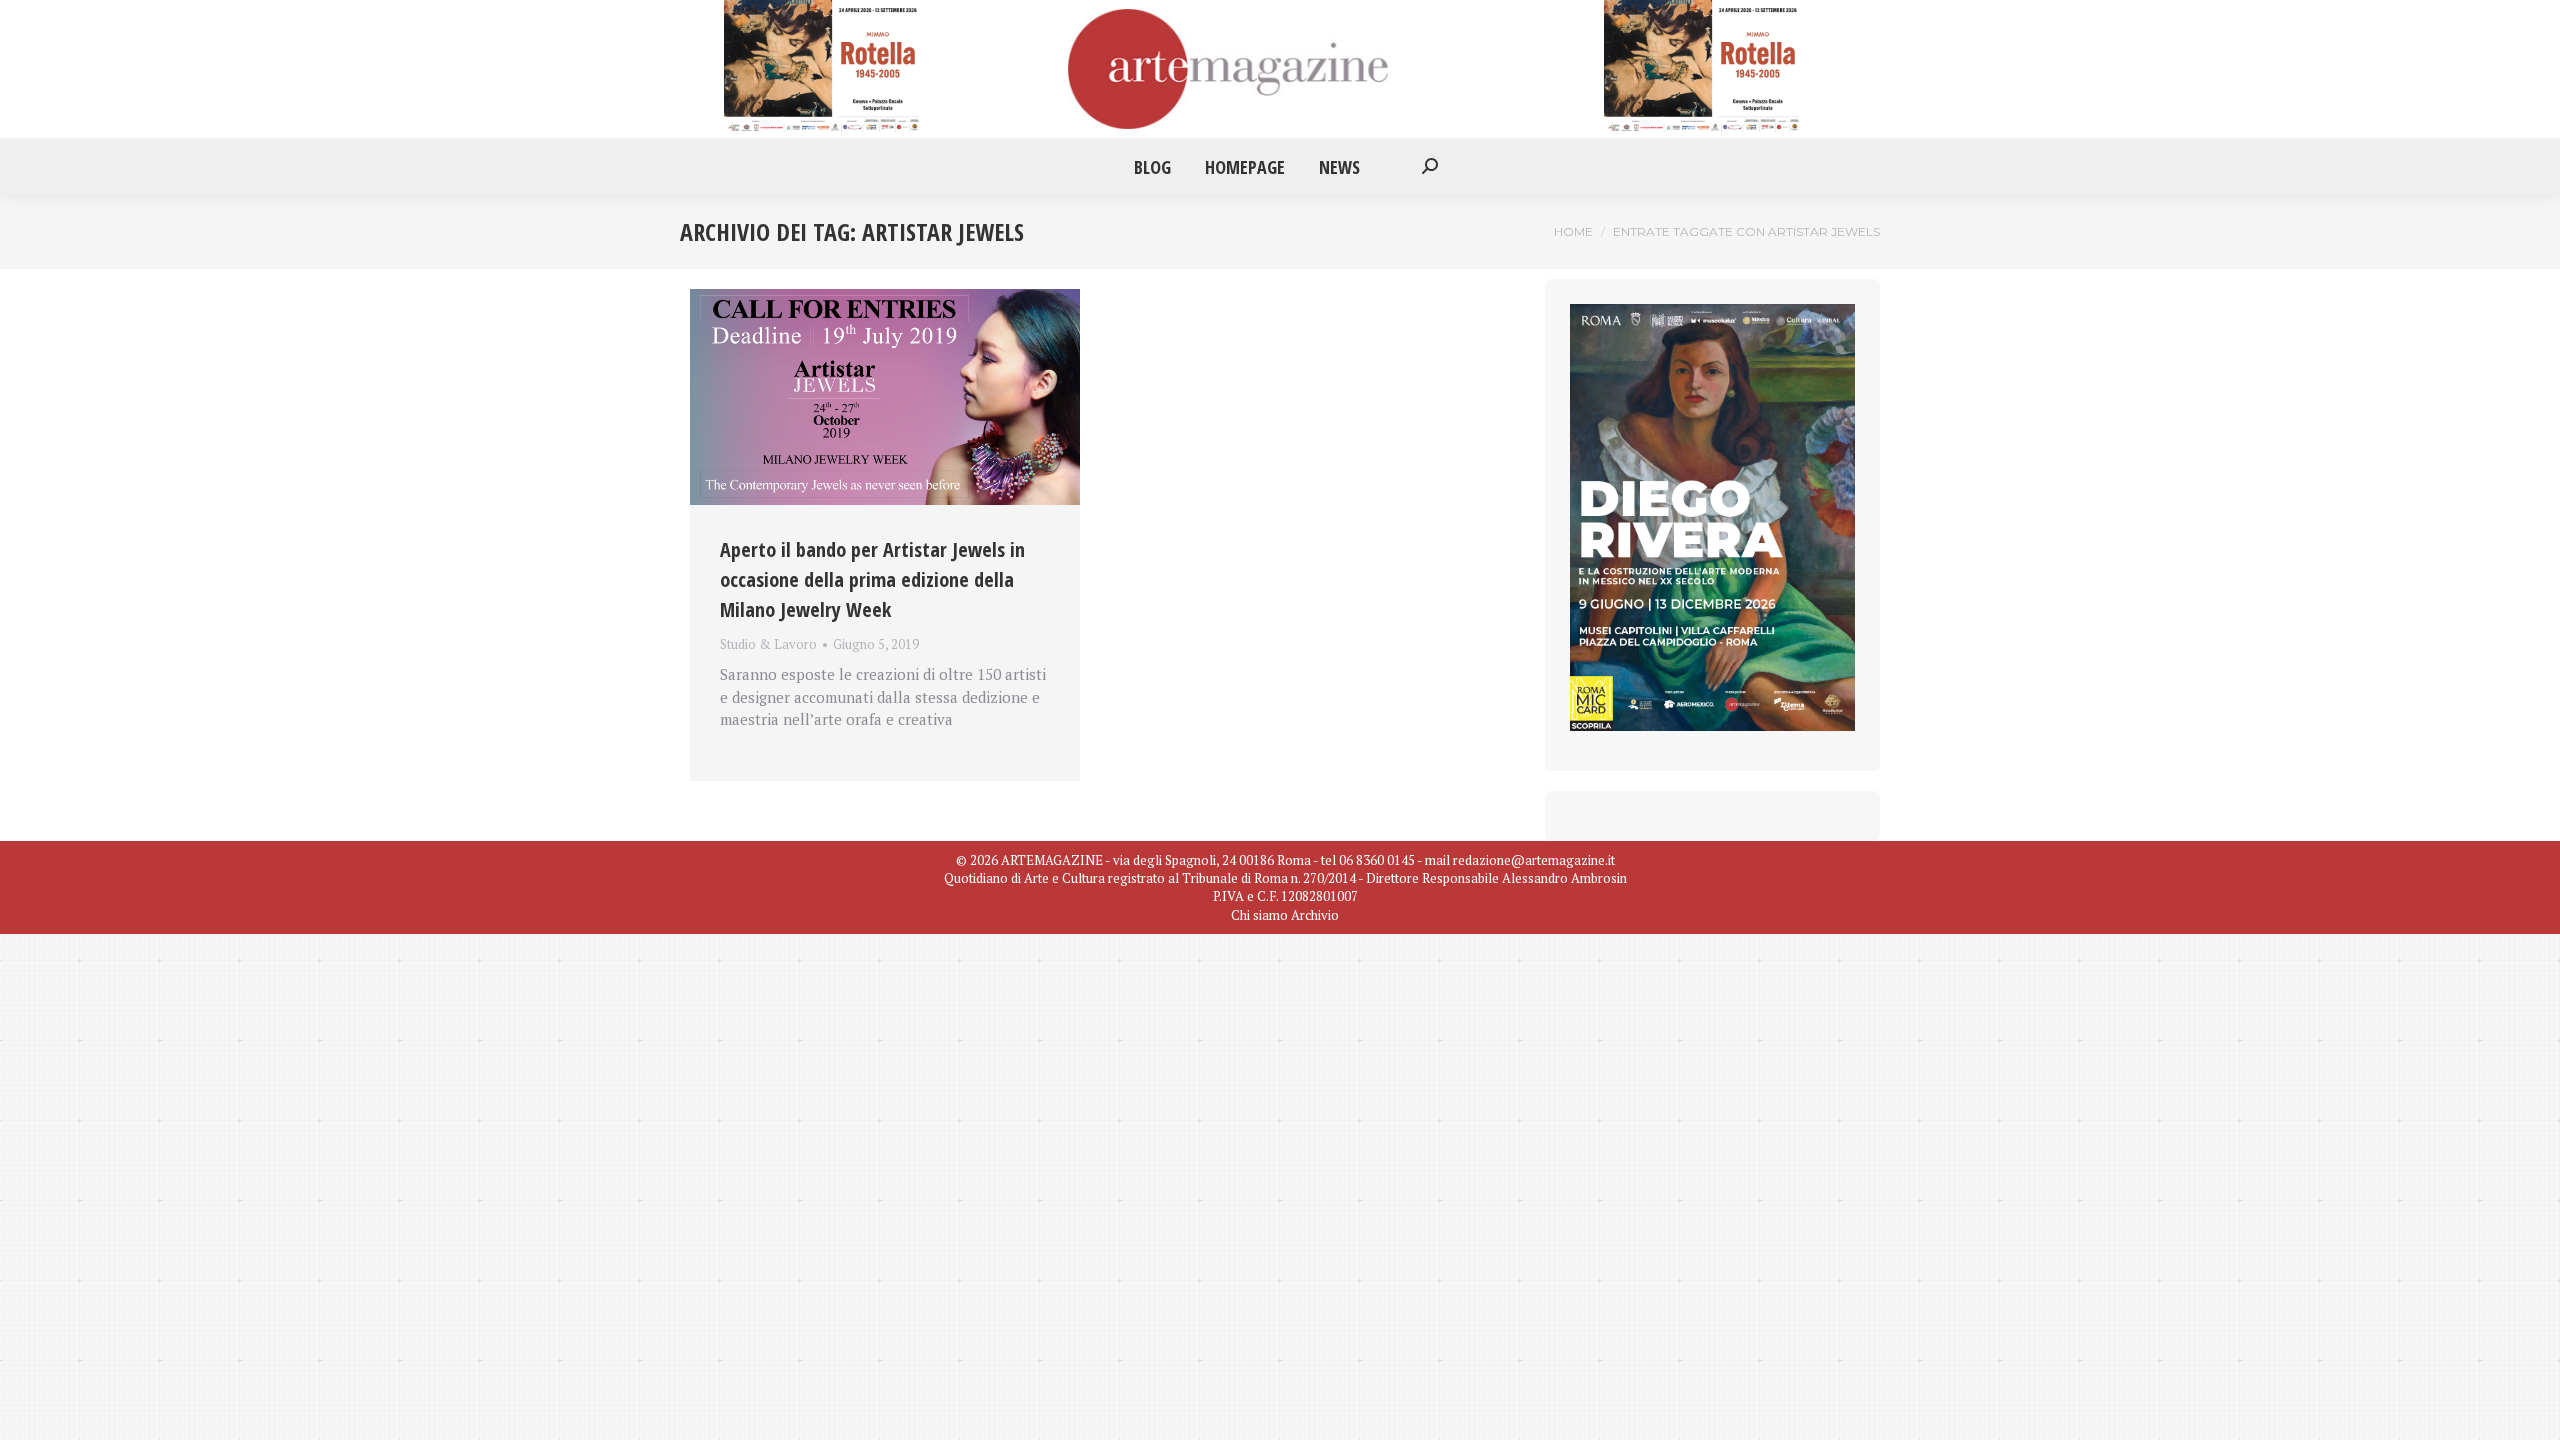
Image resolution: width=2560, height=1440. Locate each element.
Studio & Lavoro (768, 644)
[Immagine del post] (885, 397)
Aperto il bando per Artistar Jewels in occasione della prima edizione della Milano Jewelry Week (872, 579)
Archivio (1315, 915)
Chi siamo (1259, 915)
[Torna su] (2530, 1410)
